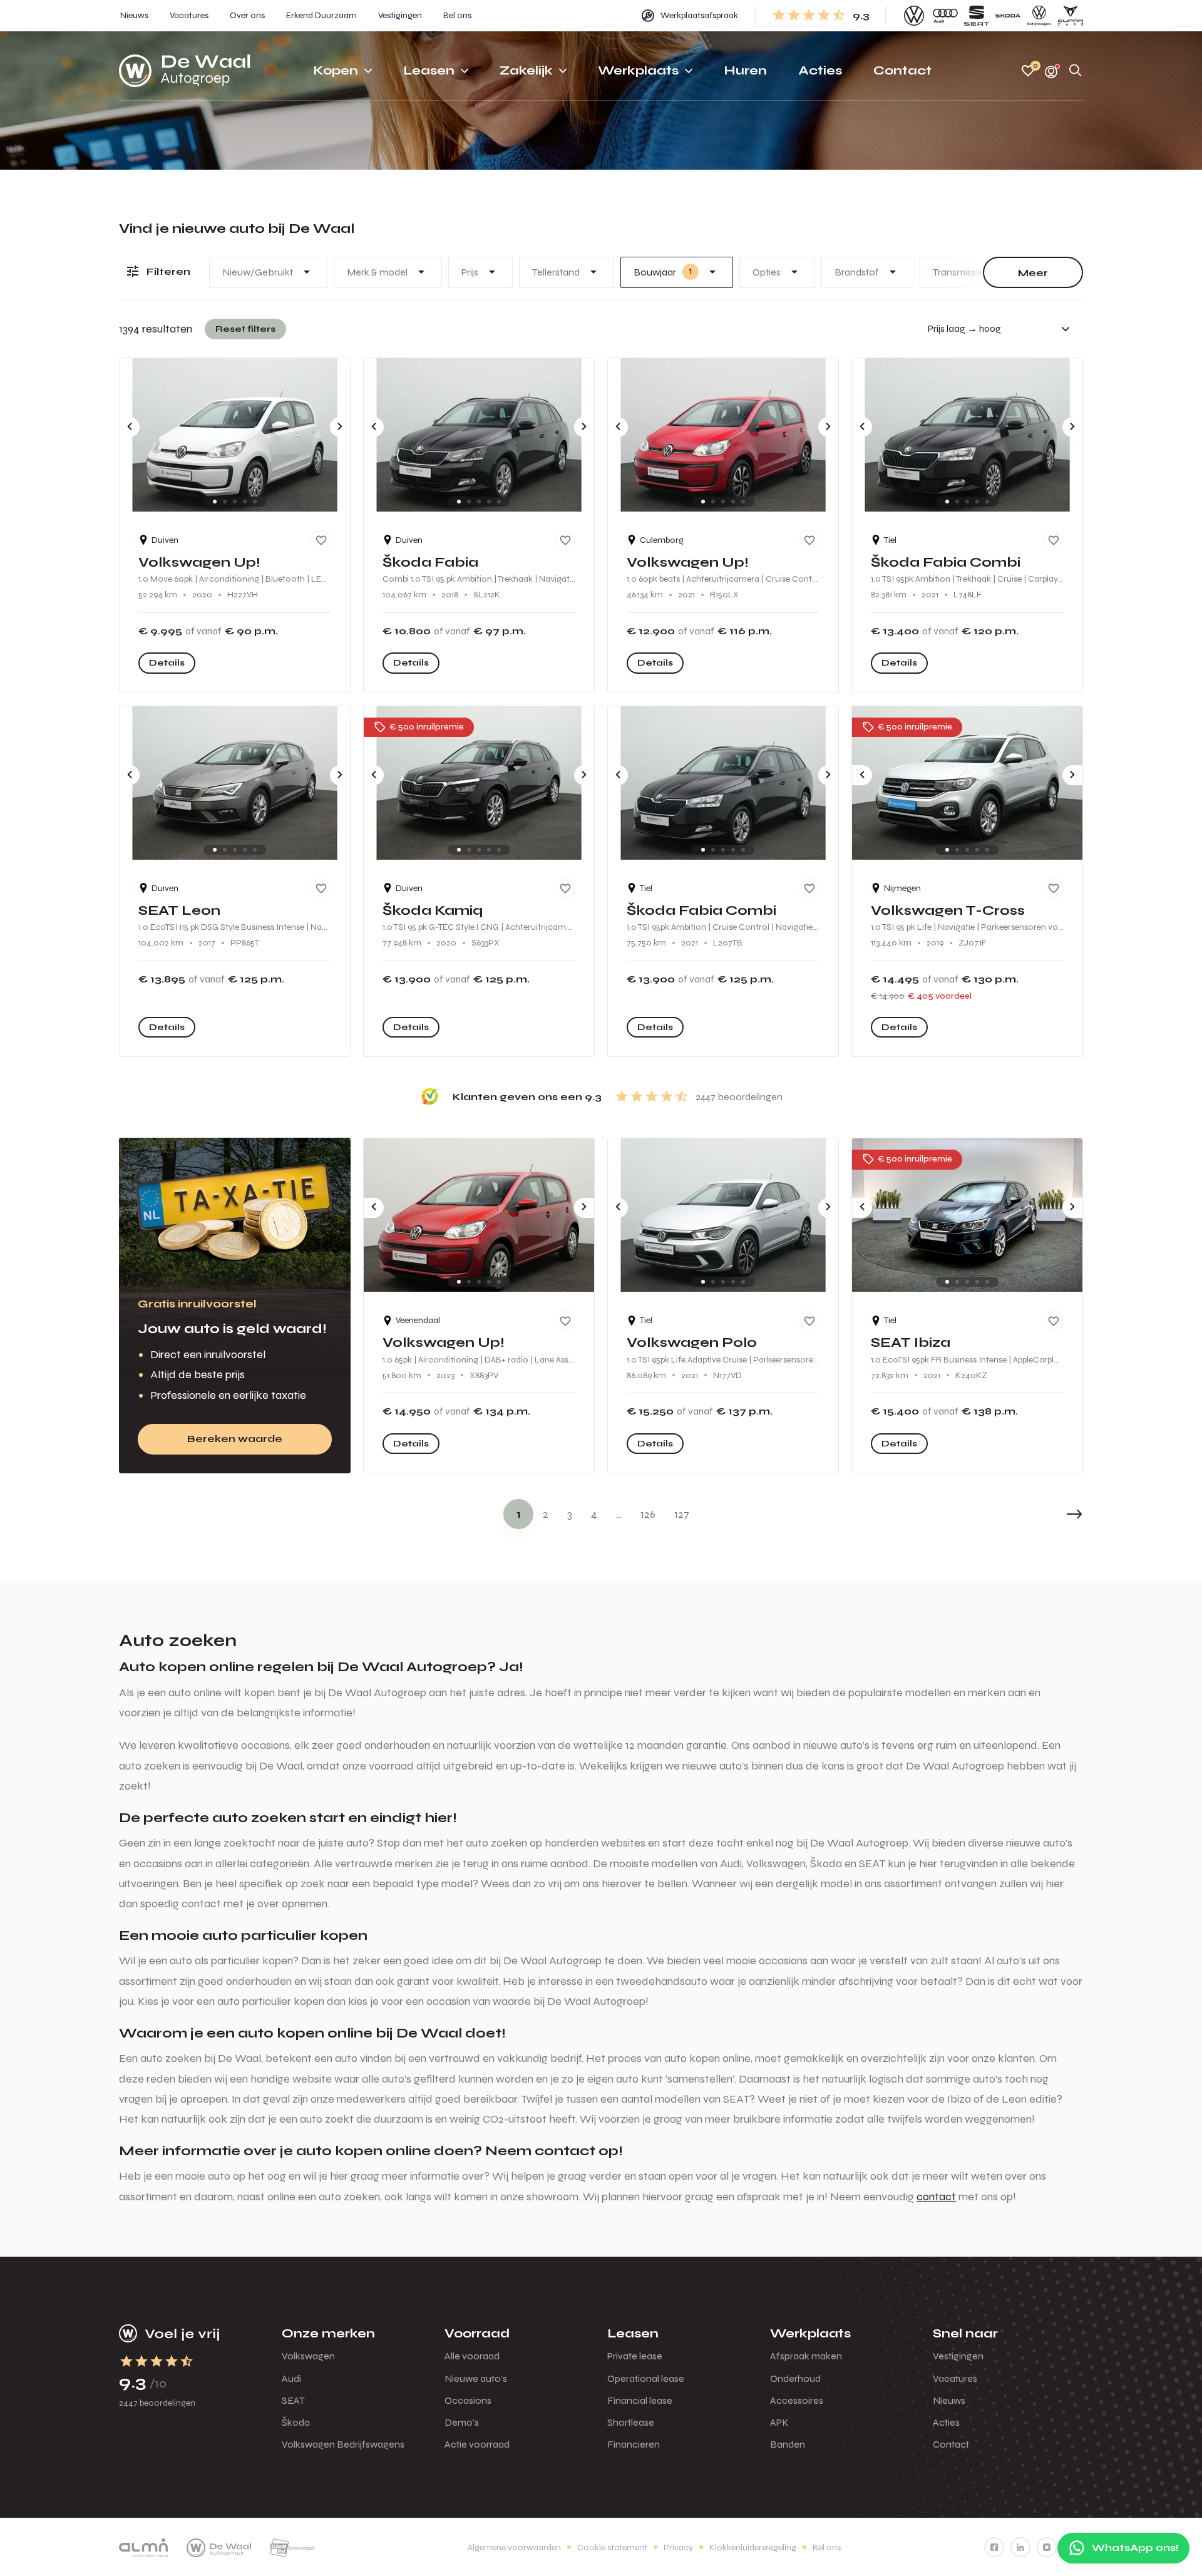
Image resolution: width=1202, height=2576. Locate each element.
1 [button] (519, 1514)
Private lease (635, 2356)
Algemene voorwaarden (514, 2548)
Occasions (468, 2400)
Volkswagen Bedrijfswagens (343, 2444)
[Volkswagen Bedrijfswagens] (1039, 16)
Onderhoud (795, 2378)
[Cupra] (1071, 16)
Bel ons (827, 2548)
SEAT (293, 2400)
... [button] (619, 1514)
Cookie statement (612, 2548)
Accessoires (797, 2400)
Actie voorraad (477, 2444)
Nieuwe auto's (476, 2378)
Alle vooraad (472, 2356)
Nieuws (949, 2400)
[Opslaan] (321, 540)
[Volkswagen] (914, 16)
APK (779, 2422)
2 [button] (546, 1514)
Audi (291, 2378)
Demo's (462, 2422)
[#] (994, 2547)
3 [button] (570, 1514)
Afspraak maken (806, 2356)
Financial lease (640, 2400)
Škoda (296, 2422)
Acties (946, 2422)
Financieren (634, 2444)
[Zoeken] (1076, 71)
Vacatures (955, 2378)
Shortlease (631, 2422)
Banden (788, 2444)
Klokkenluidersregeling (753, 2548)
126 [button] (648, 1514)
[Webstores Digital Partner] (185, 71)
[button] (1045, 1514)
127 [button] (682, 1514)
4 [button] (594, 1514)
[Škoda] (1008, 16)
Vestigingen (958, 2356)
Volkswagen (308, 2356)
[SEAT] (977, 16)
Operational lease (646, 2378)
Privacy (678, 2548)
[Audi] (945, 16)
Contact (951, 2444)
